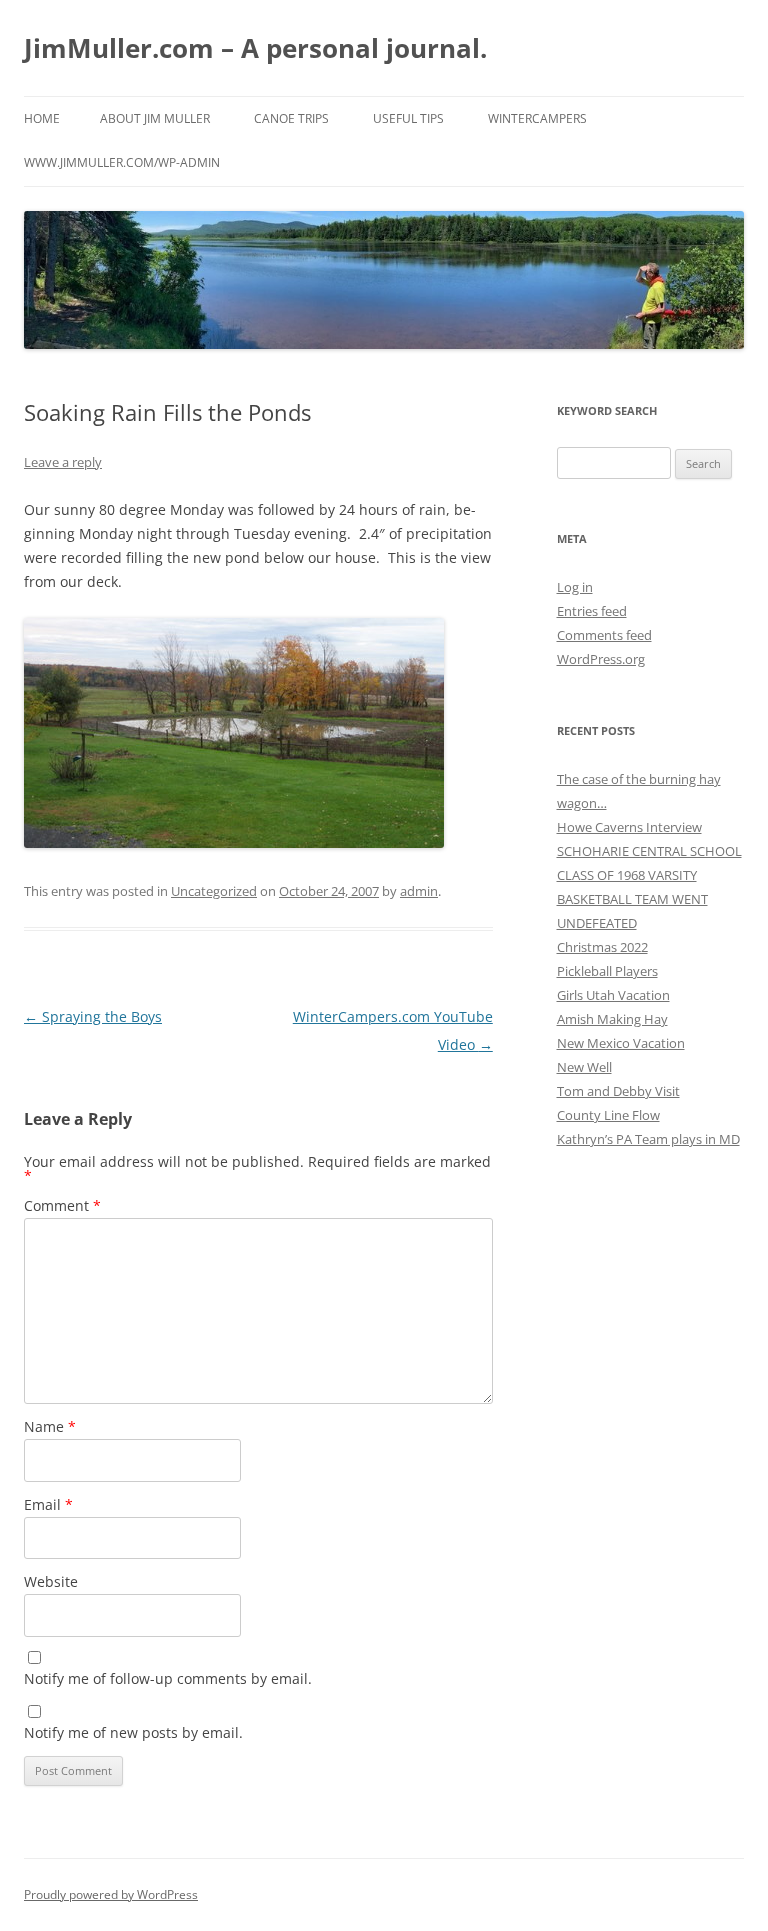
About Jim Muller (155, 118)
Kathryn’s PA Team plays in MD (648, 1139)
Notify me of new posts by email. (133, 1732)
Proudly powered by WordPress (111, 1894)
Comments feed (604, 635)
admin (419, 891)
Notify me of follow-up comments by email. (168, 1678)
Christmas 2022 (602, 947)
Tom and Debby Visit (618, 1091)
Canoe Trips (291, 118)
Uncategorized (214, 891)
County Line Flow (608, 1115)
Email (48, 1504)
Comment (62, 1205)
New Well (584, 1067)
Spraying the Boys (93, 1016)
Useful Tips (408, 118)
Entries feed (592, 611)
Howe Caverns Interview (629, 827)
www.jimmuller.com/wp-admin (122, 162)
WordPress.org (601, 659)
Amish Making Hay (612, 1019)
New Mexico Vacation (621, 1043)
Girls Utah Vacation (613, 995)
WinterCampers (537, 118)
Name (50, 1426)
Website (51, 1581)
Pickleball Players (607, 971)
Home (42, 118)
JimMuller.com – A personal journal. (255, 48)
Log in (575, 587)
